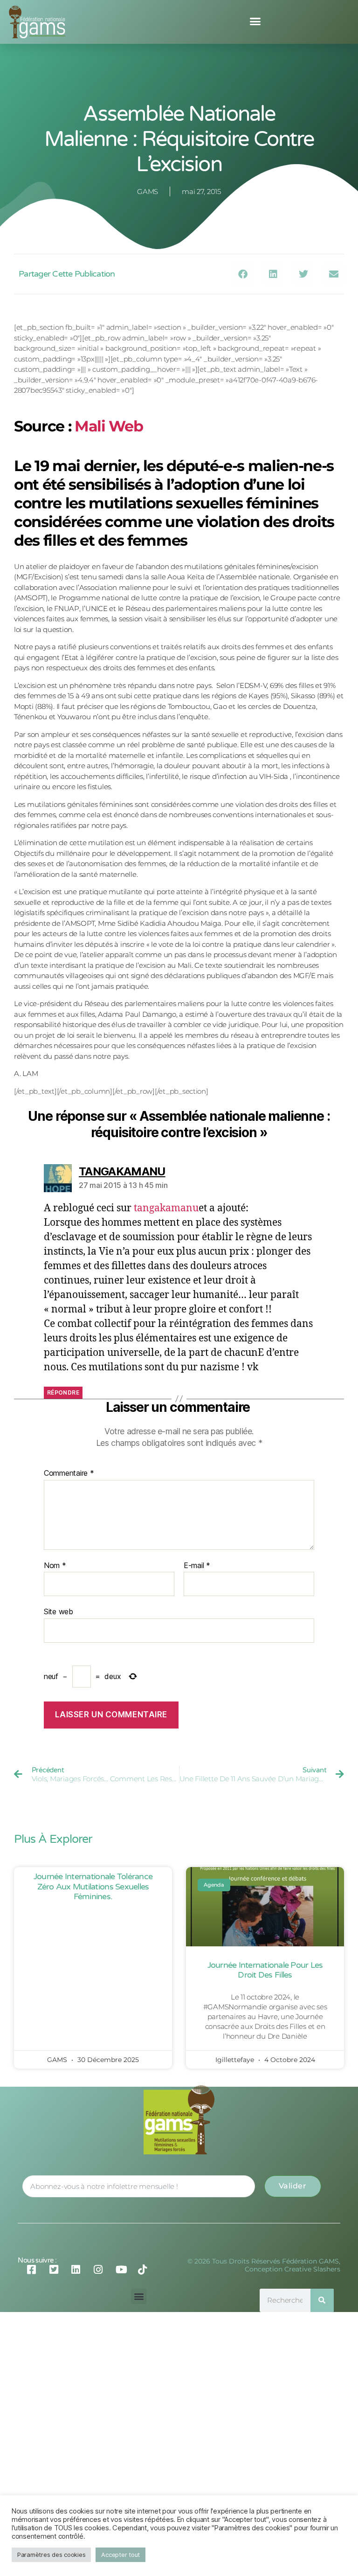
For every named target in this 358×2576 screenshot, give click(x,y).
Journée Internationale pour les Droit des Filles (265, 1970)
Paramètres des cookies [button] (51, 2555)
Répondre (63, 1392)
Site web (59, 1611)
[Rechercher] (322, 2300)
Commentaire (69, 1473)
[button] (255, 21)
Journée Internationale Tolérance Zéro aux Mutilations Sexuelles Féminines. (93, 1886)
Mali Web (109, 426)
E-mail (197, 1566)
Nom (55, 1566)
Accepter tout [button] (120, 2555)
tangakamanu (166, 1208)
